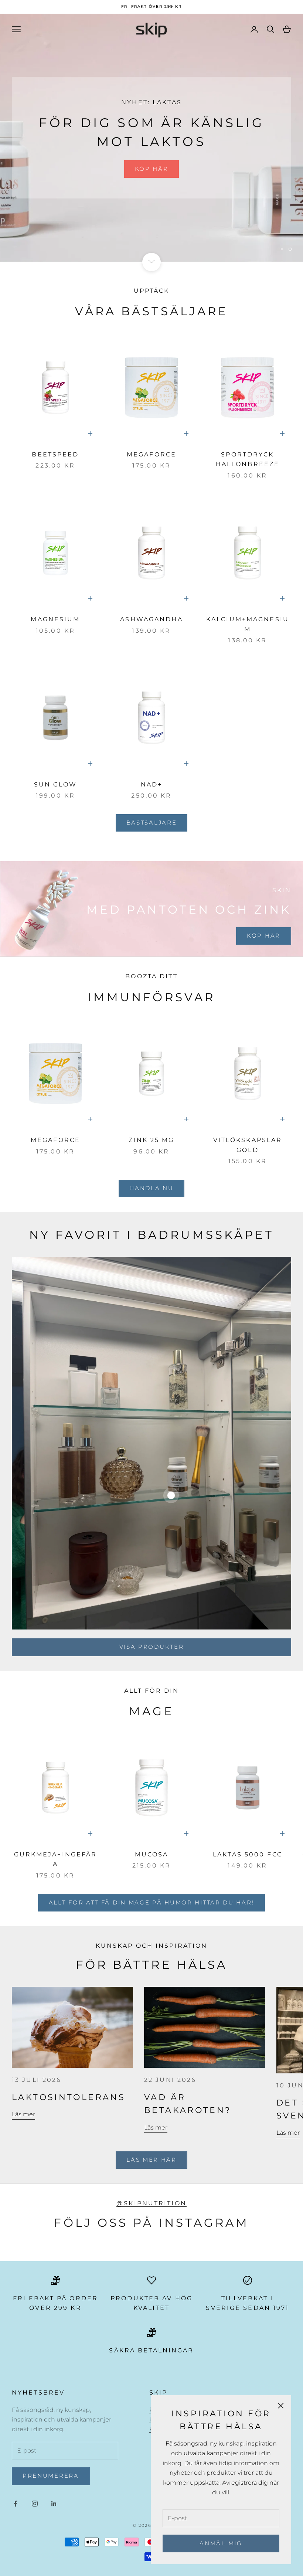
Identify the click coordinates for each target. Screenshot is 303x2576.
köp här (264, 936)
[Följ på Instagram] (35, 2504)
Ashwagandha (151, 619)
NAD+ (151, 784)
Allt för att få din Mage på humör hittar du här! (152, 1902)
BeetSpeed (55, 454)
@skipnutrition (151, 2203)
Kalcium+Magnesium (248, 624)
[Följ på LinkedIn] (54, 2504)
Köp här (152, 165)
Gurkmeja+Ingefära (56, 1859)
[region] (151, 138)
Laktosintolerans (69, 2097)
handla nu (151, 1188)
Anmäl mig (221, 2543)
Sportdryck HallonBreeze (248, 459)
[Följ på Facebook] (16, 2504)
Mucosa (152, 1854)
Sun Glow (56, 784)
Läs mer (23, 2114)
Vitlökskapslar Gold (248, 1145)
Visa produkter (152, 1647)
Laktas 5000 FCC (248, 1854)
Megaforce (151, 454)
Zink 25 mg (151, 1140)
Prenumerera (51, 2476)
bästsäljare (152, 823)
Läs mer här (151, 2160)
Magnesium (55, 619)
